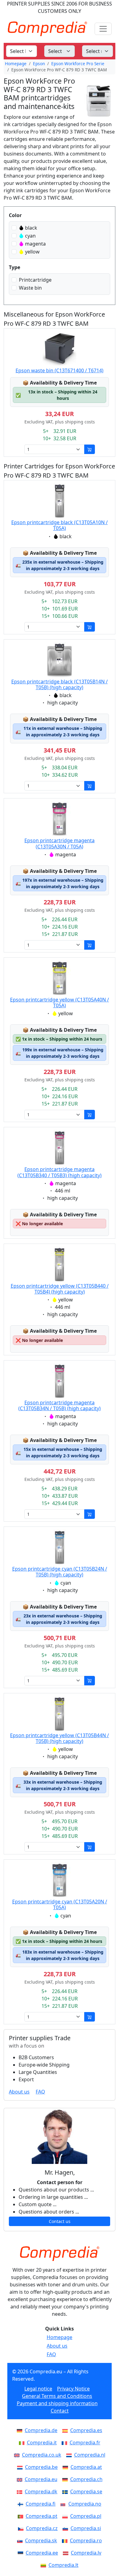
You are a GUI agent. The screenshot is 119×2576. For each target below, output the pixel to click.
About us (19, 2092)
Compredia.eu (41, 2479)
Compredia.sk (41, 2540)
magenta (35, 244)
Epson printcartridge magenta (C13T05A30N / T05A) (60, 843)
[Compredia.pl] (66, 2516)
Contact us (60, 2221)
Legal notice (38, 2389)
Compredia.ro (86, 2540)
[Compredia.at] (67, 2467)
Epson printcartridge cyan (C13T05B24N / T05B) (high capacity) (60, 1572)
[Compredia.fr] (66, 2443)
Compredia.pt (41, 2516)
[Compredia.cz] (22, 2528)
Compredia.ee (42, 2553)
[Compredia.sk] (21, 2540)
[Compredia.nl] (70, 2455)
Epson (39, 64)
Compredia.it (42, 2443)
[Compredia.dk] (21, 2492)
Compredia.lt (63, 2565)
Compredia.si (86, 2528)
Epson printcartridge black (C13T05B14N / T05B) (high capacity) (60, 684)
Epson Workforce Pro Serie (78, 64)
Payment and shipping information (57, 2403)
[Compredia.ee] (22, 2553)
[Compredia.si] (67, 2528)
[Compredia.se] (66, 2492)
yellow (32, 252)
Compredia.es (86, 2430)
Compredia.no (85, 2504)
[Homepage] (60, 2254)
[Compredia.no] (64, 2504)
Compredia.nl (90, 2455)
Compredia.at (86, 2467)
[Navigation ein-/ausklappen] (103, 29)
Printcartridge (35, 280)
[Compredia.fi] (22, 2504)
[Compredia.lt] (45, 2565)
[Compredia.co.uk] (18, 2455)
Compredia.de (41, 2430)
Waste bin (30, 288)
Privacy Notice (73, 2389)
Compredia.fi (41, 2504)
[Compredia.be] (21, 2467)
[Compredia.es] (66, 2430)
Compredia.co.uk (42, 2455)
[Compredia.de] (21, 2430)
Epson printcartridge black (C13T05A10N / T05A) (60, 525)
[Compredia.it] (23, 2443)
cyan (30, 236)
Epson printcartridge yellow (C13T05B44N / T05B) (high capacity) (60, 1738)
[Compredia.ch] (66, 2479)
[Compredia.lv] (67, 2553)
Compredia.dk (41, 2492)
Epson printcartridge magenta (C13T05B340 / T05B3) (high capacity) (60, 1172)
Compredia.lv (86, 2553)
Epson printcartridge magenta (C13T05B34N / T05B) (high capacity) (60, 1405)
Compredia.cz (42, 2528)
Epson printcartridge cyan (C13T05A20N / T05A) (60, 1904)
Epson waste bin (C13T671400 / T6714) (60, 370)
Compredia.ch (86, 2479)
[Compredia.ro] (66, 2540)
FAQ (40, 2092)
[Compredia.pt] (22, 2516)
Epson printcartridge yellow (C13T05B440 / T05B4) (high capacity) (60, 1289)
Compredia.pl (86, 2516)
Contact (60, 2411)
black (31, 228)
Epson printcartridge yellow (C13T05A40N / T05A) (60, 1003)
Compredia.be (41, 2467)
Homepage (16, 64)
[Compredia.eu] (21, 2479)
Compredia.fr (85, 2443)
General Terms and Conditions (57, 2396)
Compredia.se (86, 2492)
